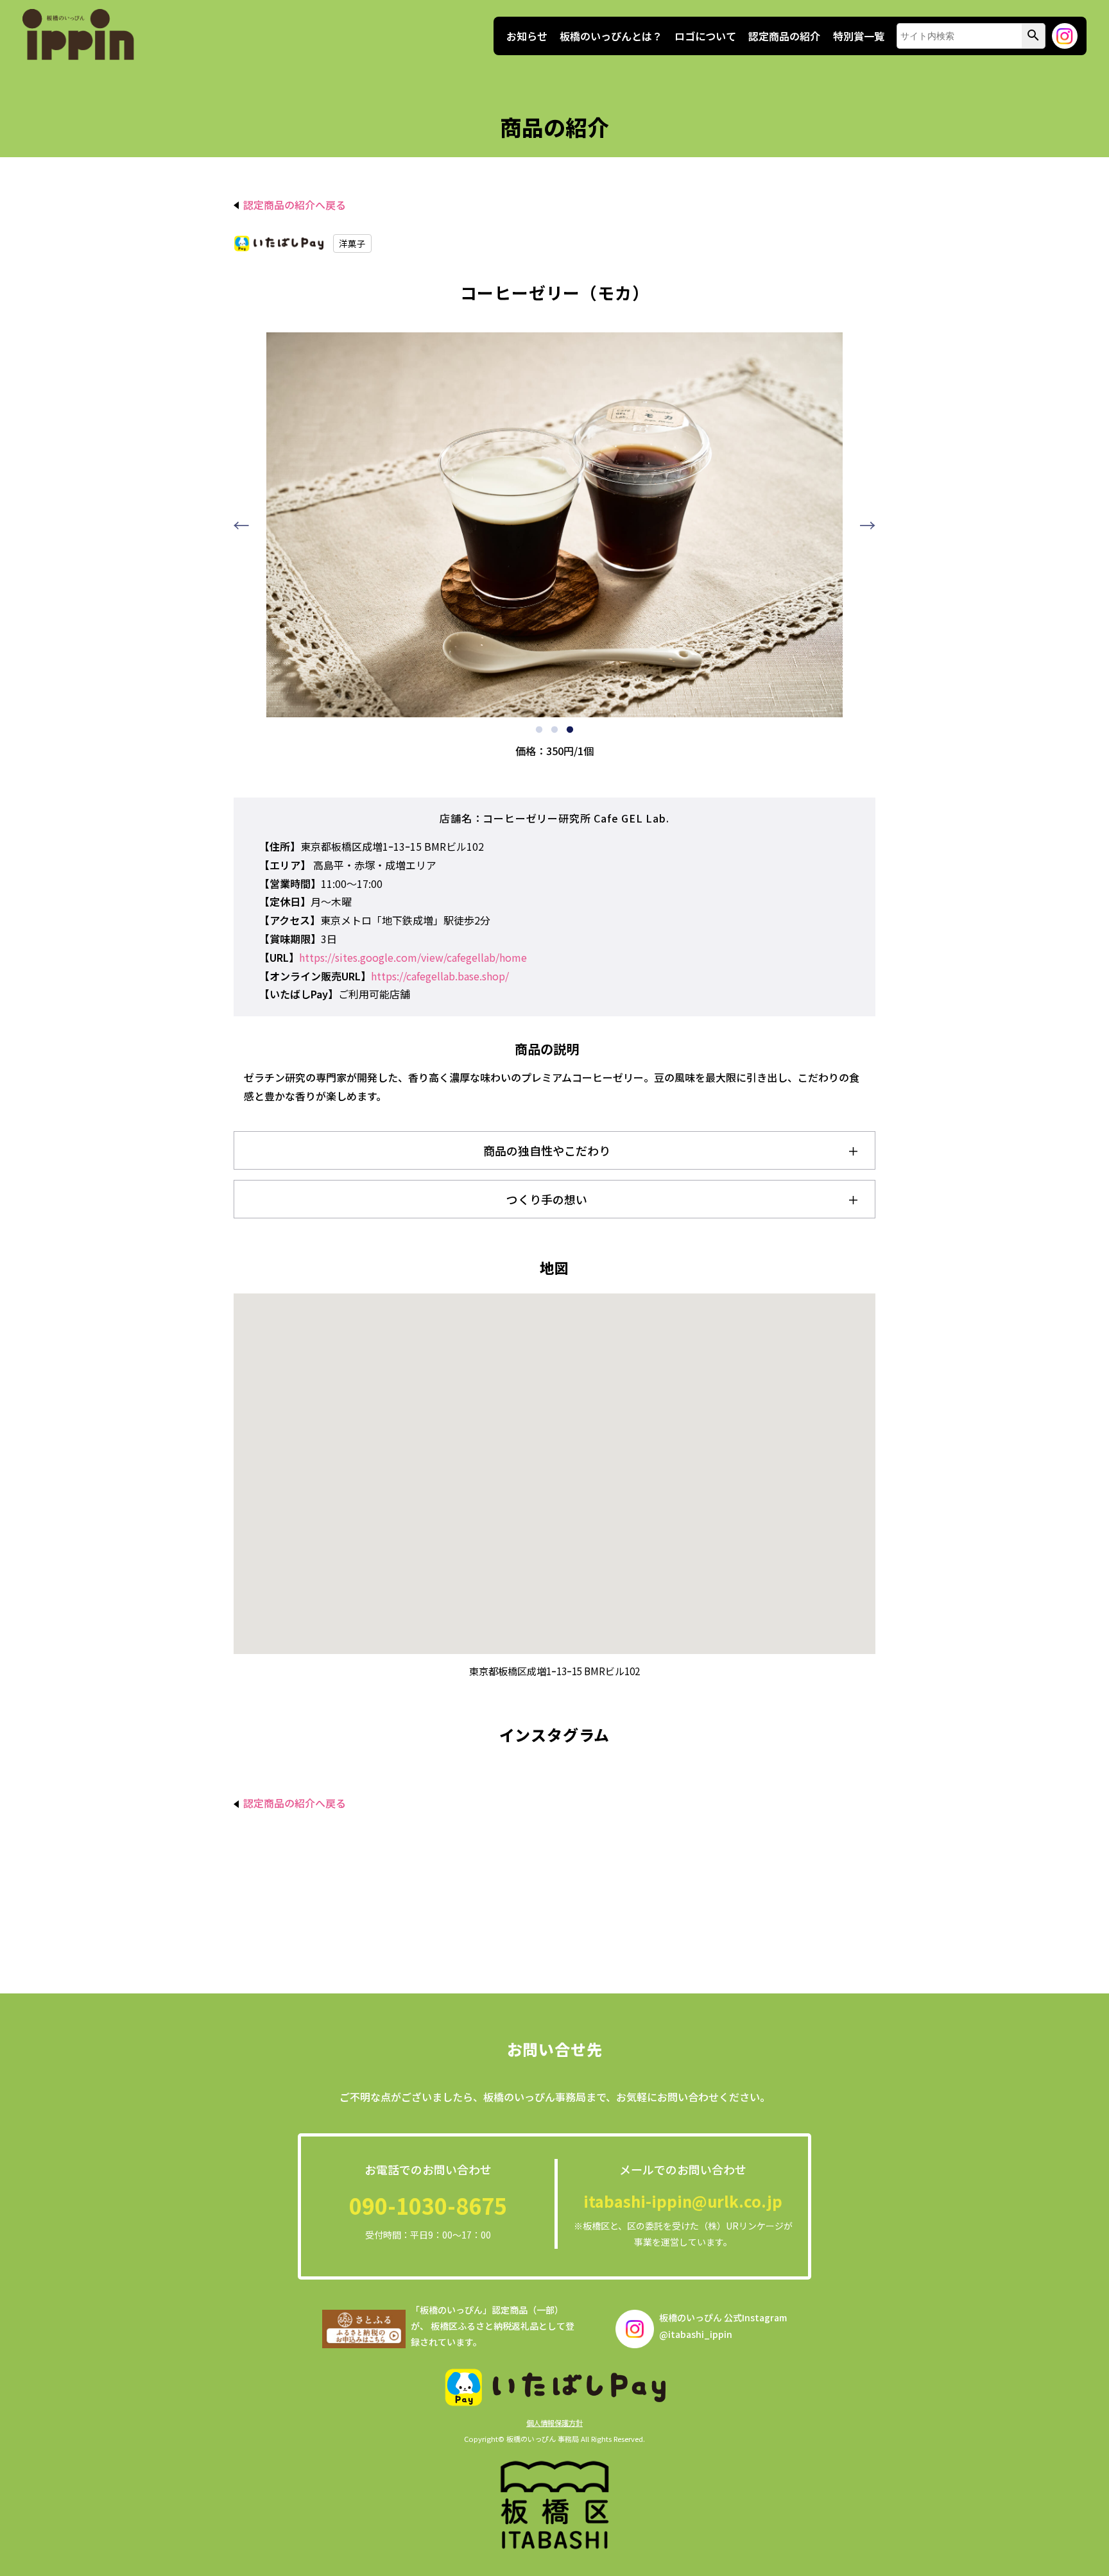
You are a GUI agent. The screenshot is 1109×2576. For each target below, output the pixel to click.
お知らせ (527, 36)
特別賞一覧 (859, 36)
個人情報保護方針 (554, 2423)
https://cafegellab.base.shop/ (440, 976)
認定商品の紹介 (784, 36)
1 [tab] (539, 730)
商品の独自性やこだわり (547, 1150)
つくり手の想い (547, 1199)
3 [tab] (570, 730)
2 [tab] (554, 730)
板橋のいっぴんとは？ (611, 36)
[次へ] (868, 525)
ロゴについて (705, 36)
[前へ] (241, 525)
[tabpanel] (554, 525)
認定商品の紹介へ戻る (293, 205)
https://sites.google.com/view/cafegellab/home (413, 957)
